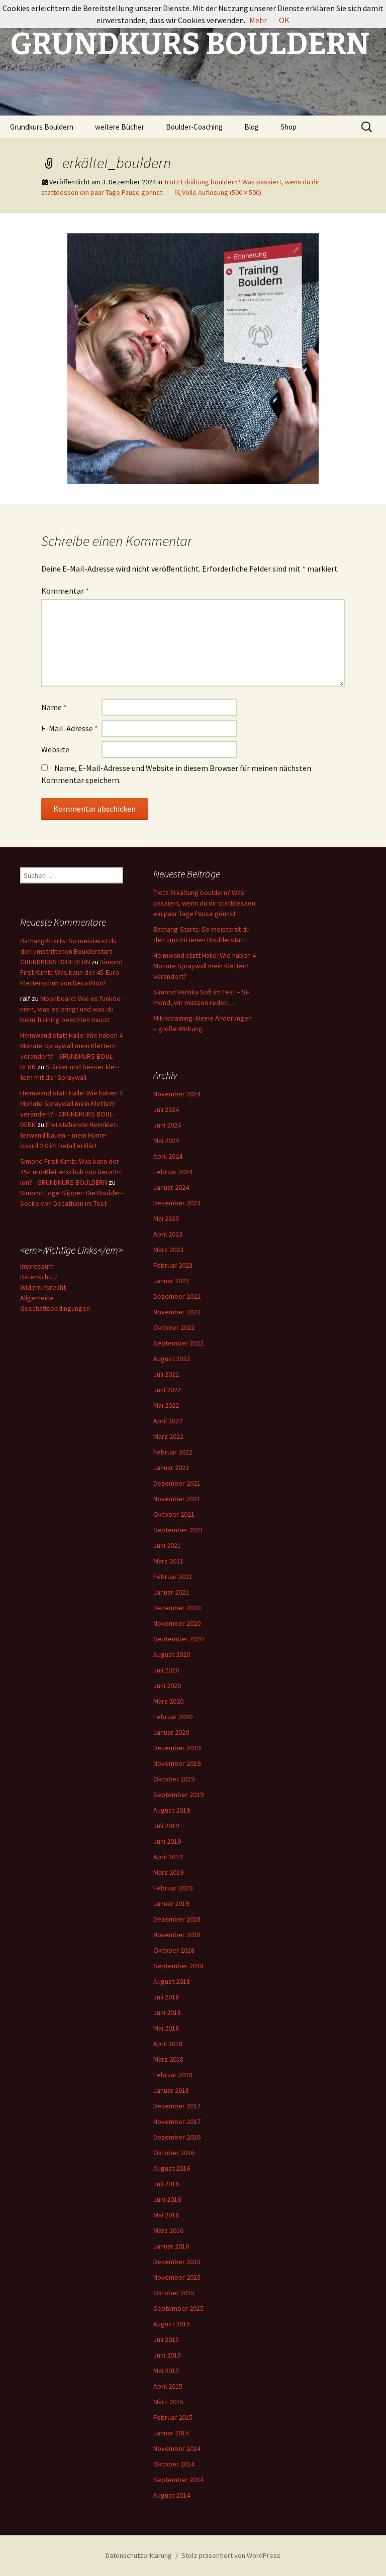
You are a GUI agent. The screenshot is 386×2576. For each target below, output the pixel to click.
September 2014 (178, 2480)
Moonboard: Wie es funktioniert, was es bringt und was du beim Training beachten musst (71, 1009)
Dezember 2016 (177, 2137)
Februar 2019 (173, 1888)
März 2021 (168, 1561)
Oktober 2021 (174, 1514)
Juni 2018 (167, 2012)
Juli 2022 (166, 1374)
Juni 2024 (167, 1125)
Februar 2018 (173, 2075)
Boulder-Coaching (194, 127)
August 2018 (172, 1981)
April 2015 (168, 2386)
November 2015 (177, 2277)
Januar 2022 (171, 1468)
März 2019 (168, 1872)
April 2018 (168, 2044)
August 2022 (172, 1359)
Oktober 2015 (174, 2293)
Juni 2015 (167, 2355)
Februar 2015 (173, 2417)
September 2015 (178, 2308)
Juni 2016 (167, 2199)
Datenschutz (39, 1277)
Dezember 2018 (177, 1919)
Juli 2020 (166, 1670)
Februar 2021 (173, 1577)
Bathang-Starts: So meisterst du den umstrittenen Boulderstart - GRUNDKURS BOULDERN (68, 951)
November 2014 (177, 2448)
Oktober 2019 (174, 1779)
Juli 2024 (166, 1109)
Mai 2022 (166, 1405)
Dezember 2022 (177, 1296)
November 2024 (177, 1094)
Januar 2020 (171, 1732)
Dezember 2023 (177, 1203)
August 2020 (172, 1654)
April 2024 (168, 1156)
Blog (252, 127)
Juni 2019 (167, 1841)
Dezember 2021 (177, 1483)
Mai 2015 (166, 2371)
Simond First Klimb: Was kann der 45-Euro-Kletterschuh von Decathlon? (71, 972)
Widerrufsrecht (43, 1287)
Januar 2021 (171, 1592)
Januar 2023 (171, 1281)
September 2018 (178, 1966)
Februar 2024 (173, 1172)
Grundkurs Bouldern (42, 127)
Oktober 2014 (174, 2464)
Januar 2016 (171, 2246)
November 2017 (177, 2121)
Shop (288, 127)
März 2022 (168, 1436)
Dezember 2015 (177, 2262)
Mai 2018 (166, 2028)
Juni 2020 (167, 1686)
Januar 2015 (171, 2433)
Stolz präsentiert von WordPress (231, 2555)
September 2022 (178, 1343)
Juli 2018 (166, 1997)
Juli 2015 (166, 2339)
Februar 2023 (173, 1265)
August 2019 (172, 1810)
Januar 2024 (171, 1187)
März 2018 (168, 2059)
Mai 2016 (166, 2215)
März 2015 (168, 2402)
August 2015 (172, 2324)
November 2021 (177, 1499)
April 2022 (168, 1421)
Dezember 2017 (177, 2106)
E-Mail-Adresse (70, 728)
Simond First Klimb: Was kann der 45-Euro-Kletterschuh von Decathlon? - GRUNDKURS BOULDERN (70, 1172)
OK (284, 20)
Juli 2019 (166, 1826)
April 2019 (168, 1857)
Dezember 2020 (177, 1608)
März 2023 (168, 1250)
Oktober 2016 (174, 2153)
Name (54, 707)
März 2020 (168, 1701)
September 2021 (178, 1530)
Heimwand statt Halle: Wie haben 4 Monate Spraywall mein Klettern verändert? (205, 966)
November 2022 (177, 1312)
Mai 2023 (166, 1218)
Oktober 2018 (174, 1950)
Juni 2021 (167, 1545)
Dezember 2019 (177, 1748)
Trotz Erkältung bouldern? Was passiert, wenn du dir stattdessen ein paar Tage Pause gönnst (204, 903)
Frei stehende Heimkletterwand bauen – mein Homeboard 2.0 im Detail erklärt (69, 1135)
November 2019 (177, 1763)
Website (55, 749)
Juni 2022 (167, 1390)
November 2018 (177, 1935)
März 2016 (168, 2230)
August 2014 (172, 2495)
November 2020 (177, 1623)
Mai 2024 (166, 1141)
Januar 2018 (171, 2090)
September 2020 (178, 1639)
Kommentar (65, 591)
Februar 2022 (173, 1452)
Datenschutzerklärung (139, 2555)
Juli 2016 (166, 2184)
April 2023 (168, 1234)
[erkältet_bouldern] (193, 358)
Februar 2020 (173, 1717)
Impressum (37, 1266)
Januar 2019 (171, 1903)
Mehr (258, 20)
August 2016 (172, 2168)
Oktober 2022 (174, 1327)
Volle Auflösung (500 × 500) (222, 192)
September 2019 (178, 1795)
